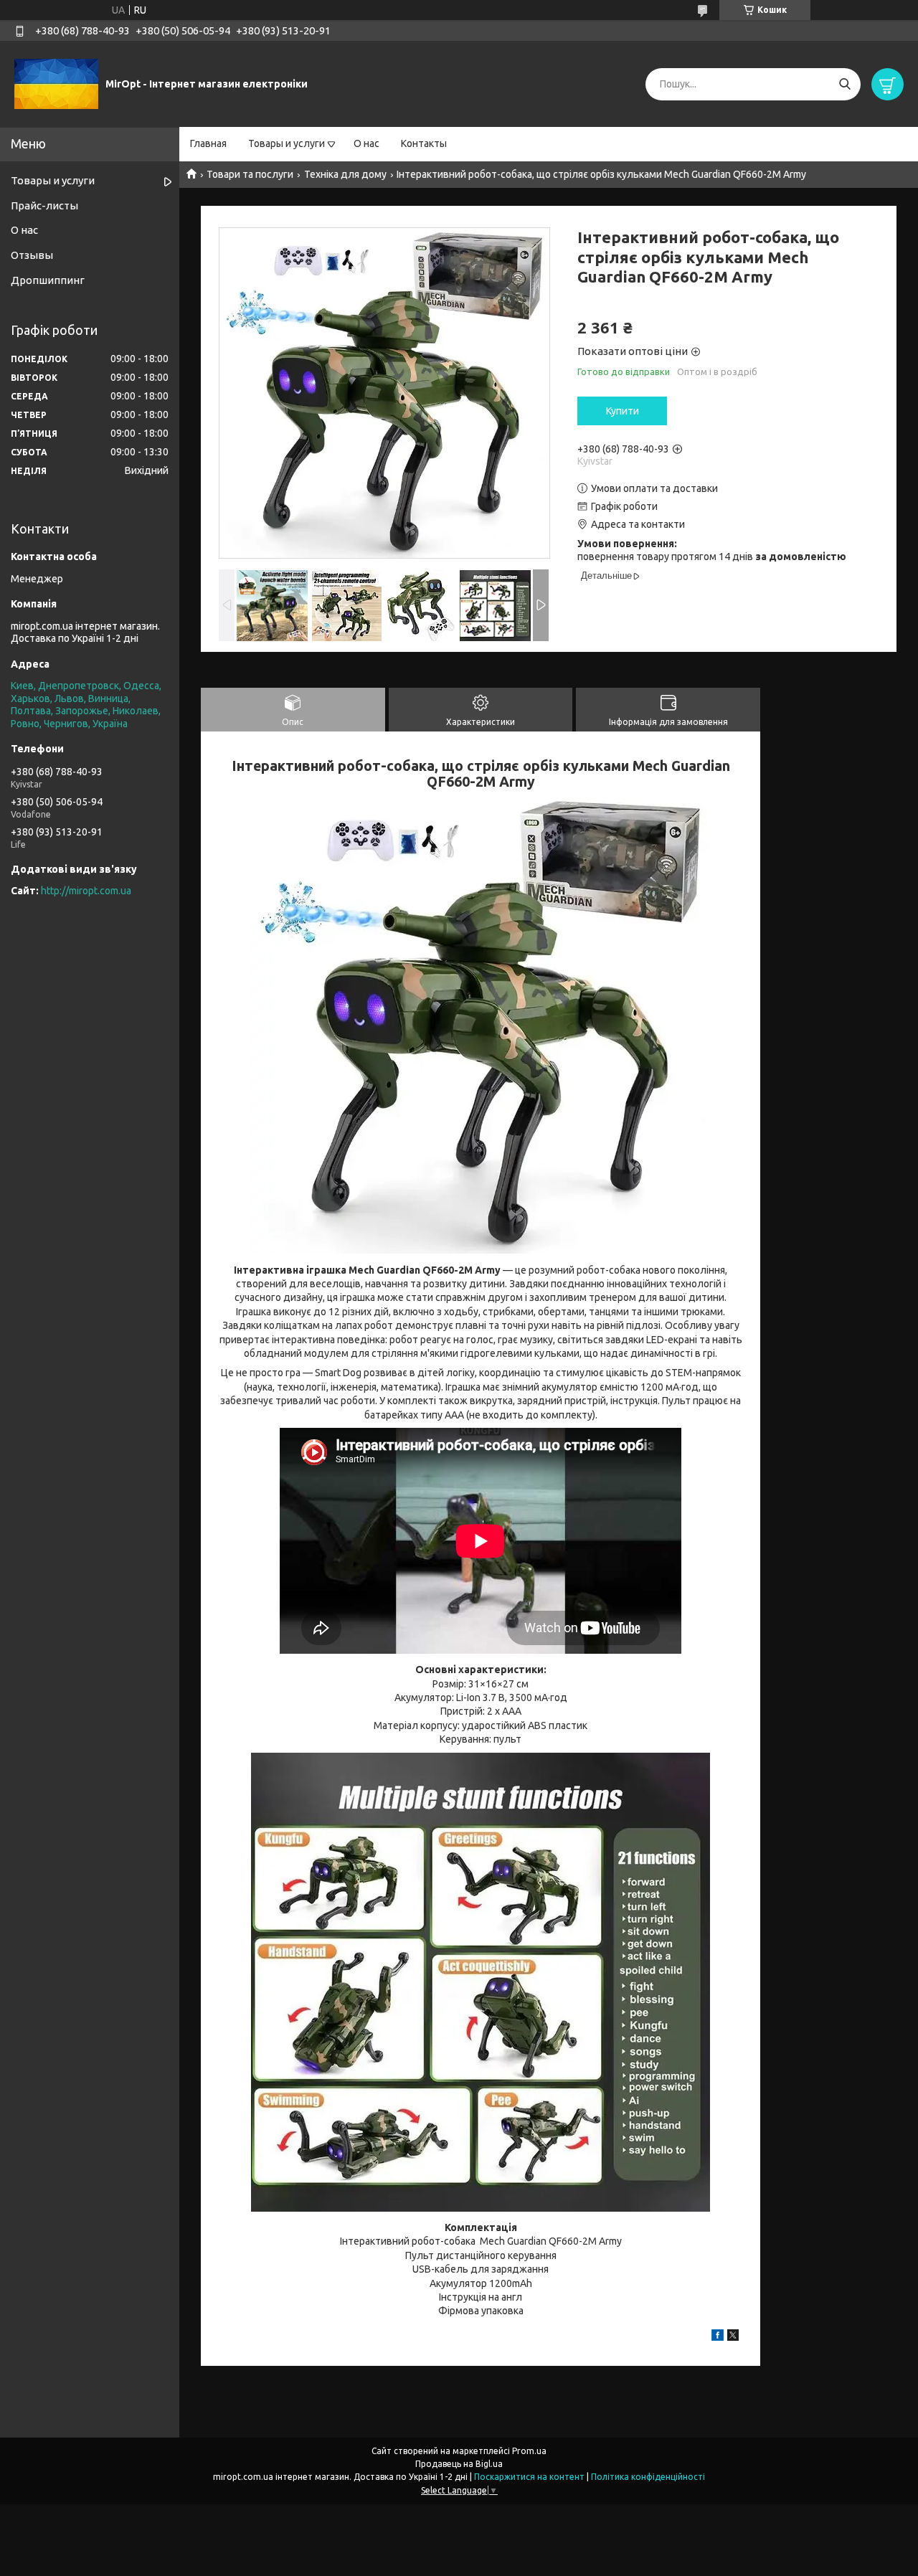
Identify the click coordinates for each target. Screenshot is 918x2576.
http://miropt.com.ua (86, 891)
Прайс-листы (44, 205)
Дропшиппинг (48, 280)
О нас (366, 143)
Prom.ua (529, 2451)
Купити (623, 411)
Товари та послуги (250, 174)
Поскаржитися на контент (529, 2477)
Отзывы (32, 255)
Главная (208, 143)
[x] (733, 2337)
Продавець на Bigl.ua (459, 2464)
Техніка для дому (345, 174)
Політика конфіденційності (648, 2477)
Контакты (424, 143)
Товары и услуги (287, 143)
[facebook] (718, 2337)
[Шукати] (844, 84)
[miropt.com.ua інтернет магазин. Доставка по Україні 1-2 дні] (56, 83)
